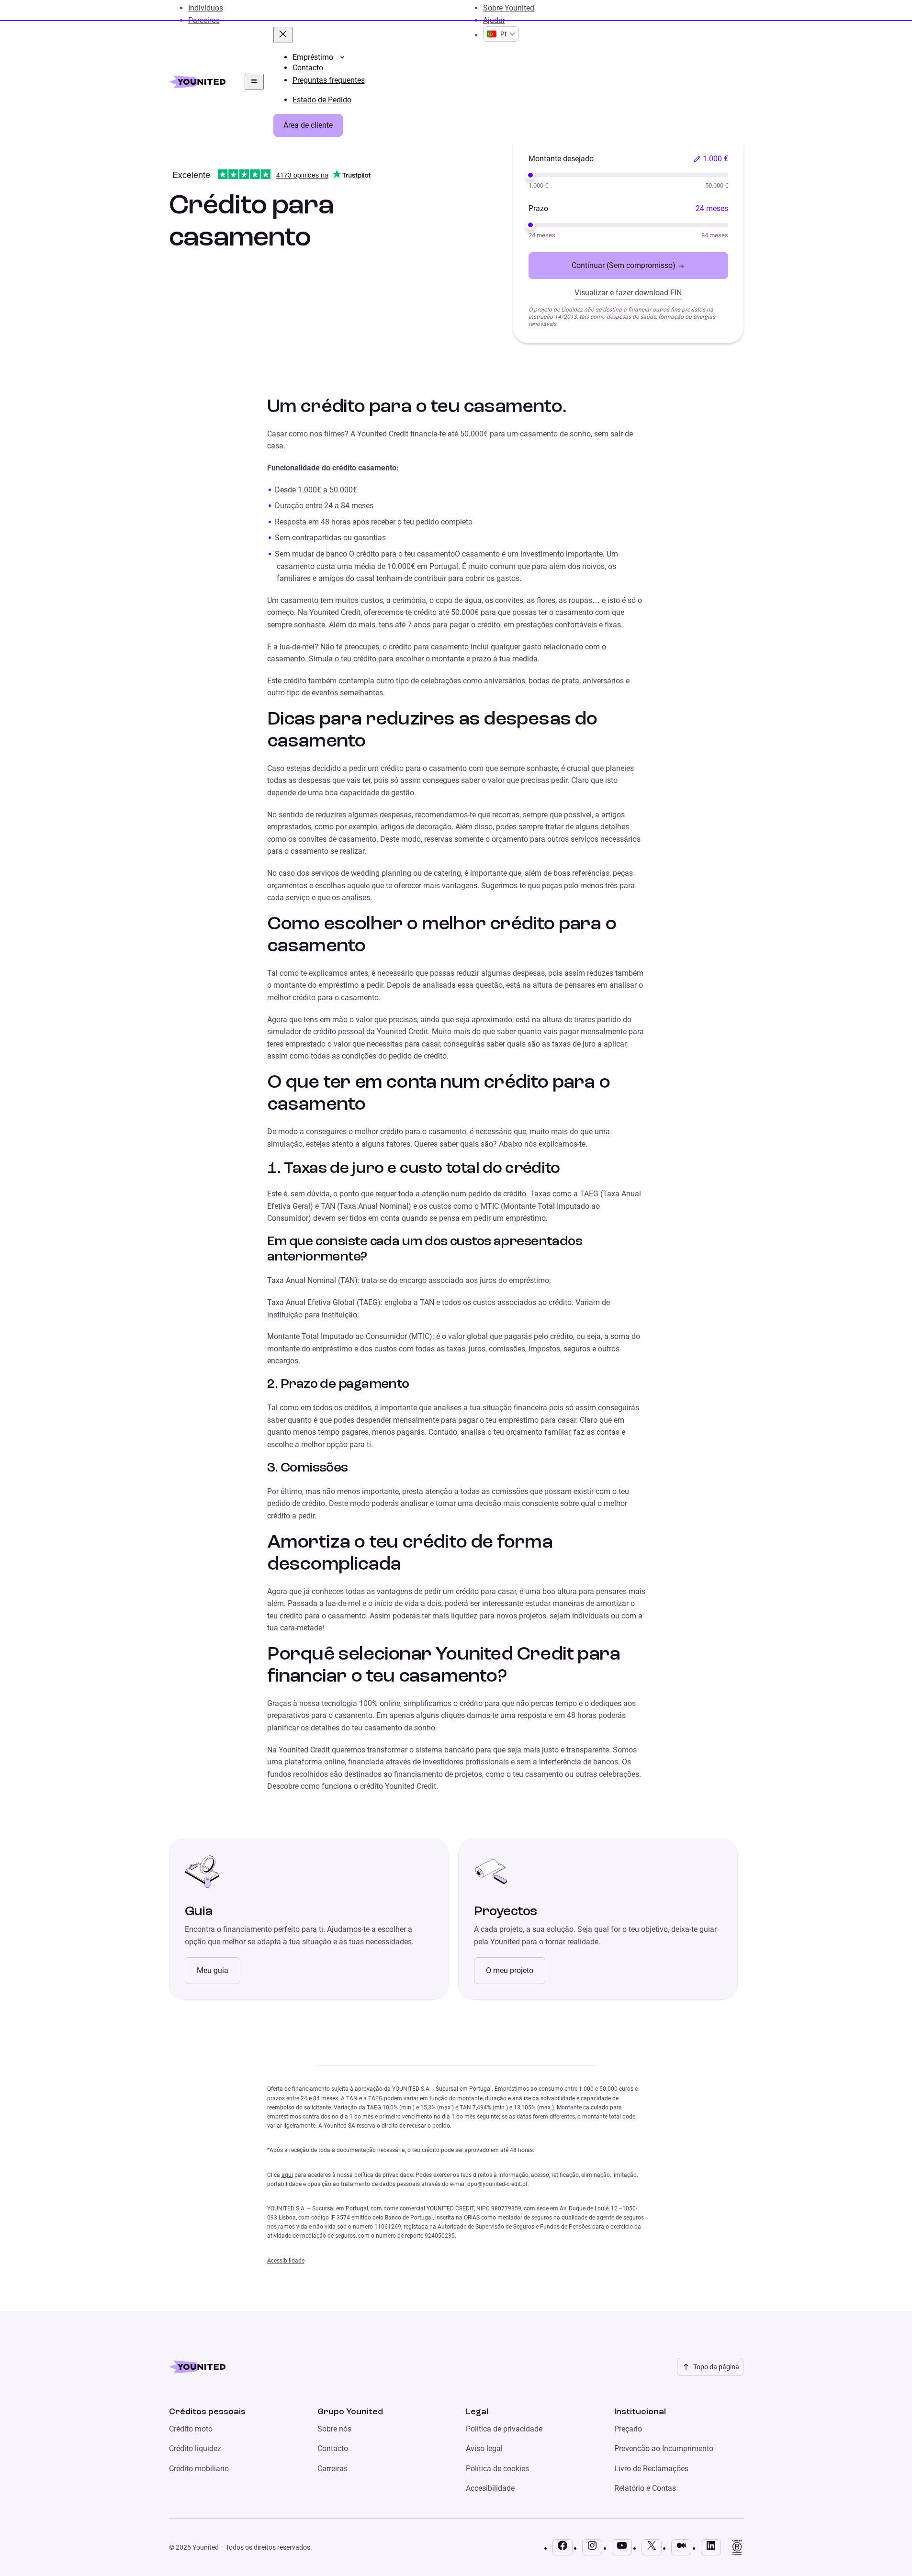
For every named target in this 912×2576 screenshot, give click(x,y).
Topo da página (716, 2367)
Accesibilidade (490, 2488)
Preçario (628, 2429)
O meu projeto (510, 1970)
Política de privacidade (504, 2429)
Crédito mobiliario (199, 2469)
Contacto (333, 2448)
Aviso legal (484, 2448)
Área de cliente (308, 125)
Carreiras (332, 2469)
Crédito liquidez (195, 2448)
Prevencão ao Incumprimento (664, 2448)
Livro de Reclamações (651, 2469)
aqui (287, 2175)
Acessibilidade (286, 2261)
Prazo (538, 208)
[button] (711, 159)
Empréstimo (313, 57)
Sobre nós (334, 2429)
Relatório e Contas (645, 2488)
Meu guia (213, 1970)
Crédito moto (191, 2429)
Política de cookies (497, 2469)
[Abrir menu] (254, 82)
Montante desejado (561, 159)
